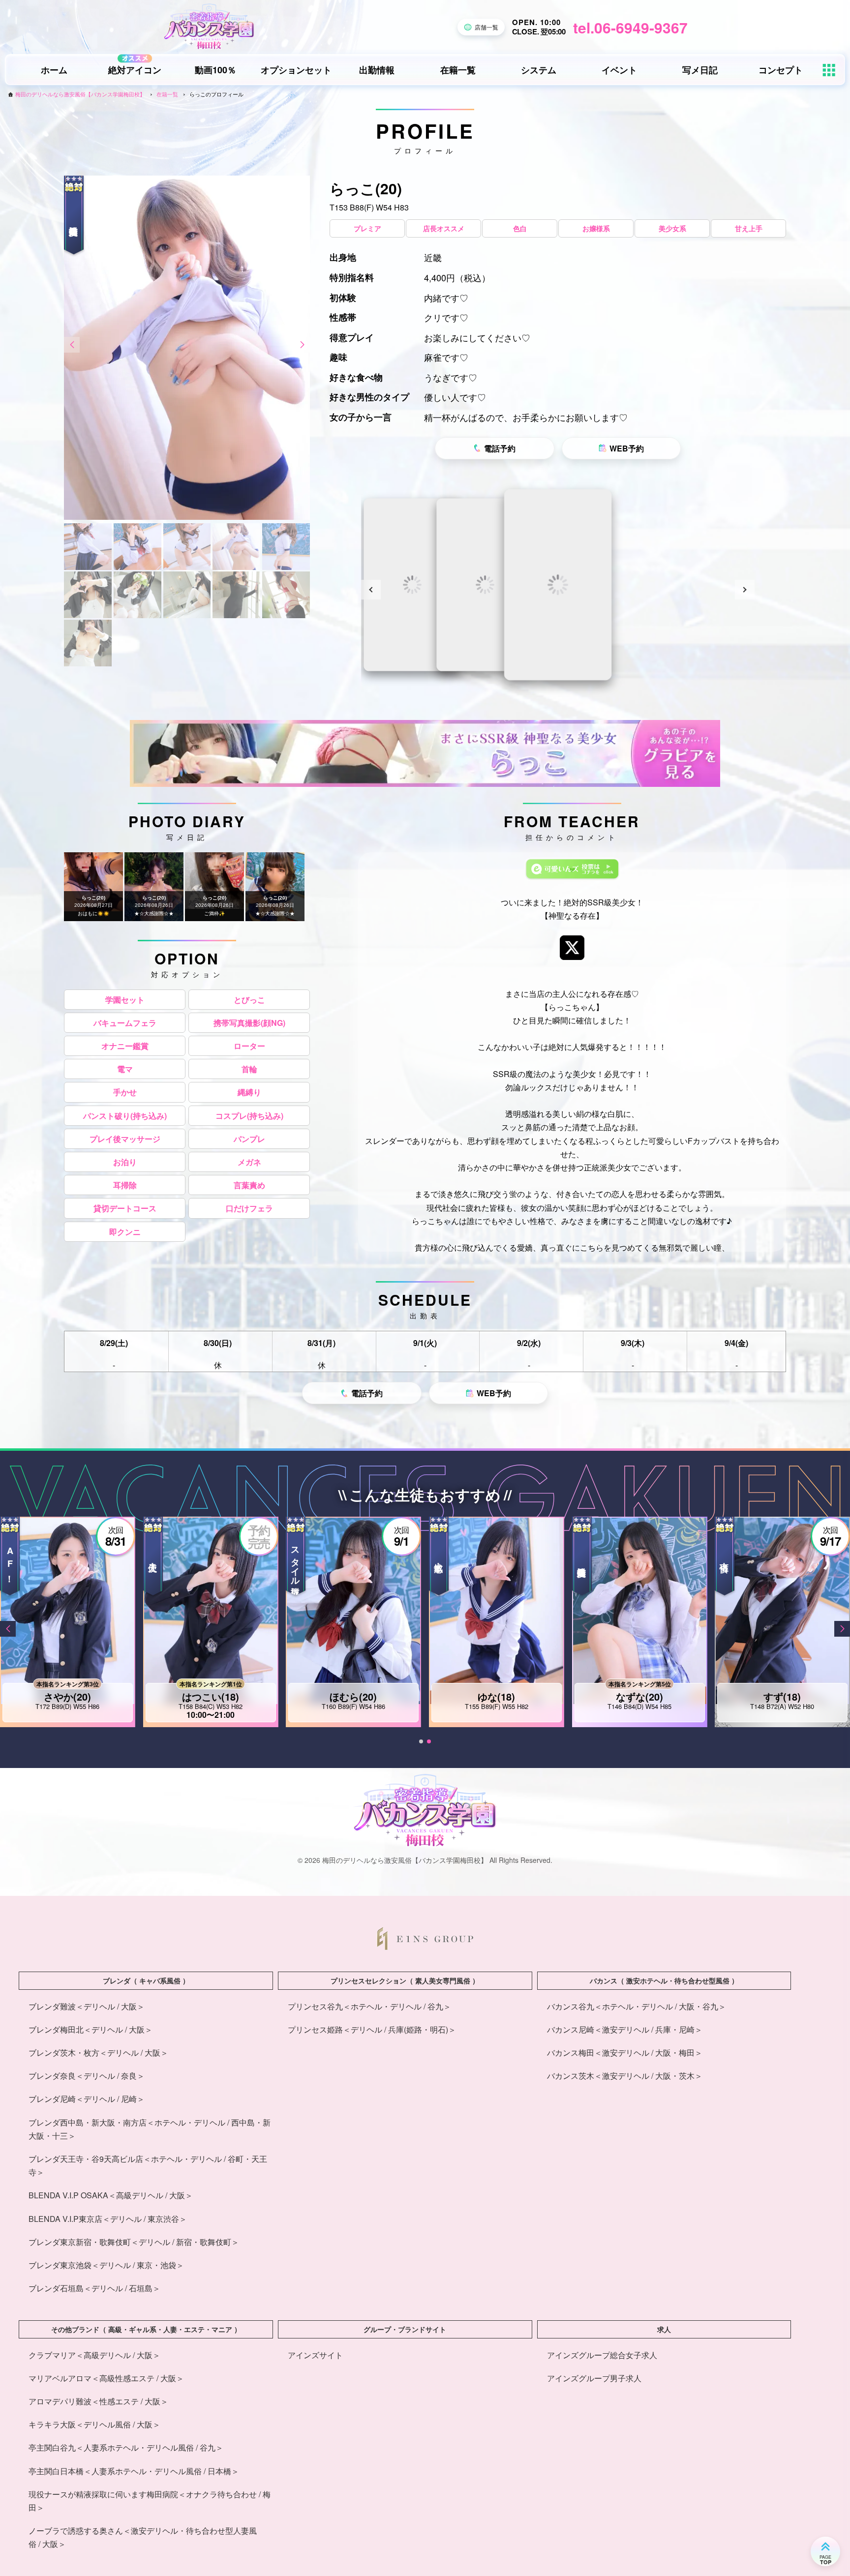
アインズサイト (315, 2355)
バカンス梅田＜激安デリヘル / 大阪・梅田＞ (625, 2052)
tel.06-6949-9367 (630, 27)
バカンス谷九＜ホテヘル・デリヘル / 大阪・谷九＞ (637, 2006)
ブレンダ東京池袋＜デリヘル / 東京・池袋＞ (106, 2265)
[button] (72, 345)
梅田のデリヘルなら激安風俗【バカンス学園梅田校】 (80, 94)
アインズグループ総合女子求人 (602, 2355)
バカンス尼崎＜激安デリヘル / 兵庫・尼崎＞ (625, 2029)
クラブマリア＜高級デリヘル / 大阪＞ (94, 2355)
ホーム (54, 70)
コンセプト (781, 70)
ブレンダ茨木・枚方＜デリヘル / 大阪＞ (98, 2052)
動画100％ (215, 70)
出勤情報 (377, 70)
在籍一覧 (458, 70)
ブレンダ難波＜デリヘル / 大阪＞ (87, 2006)
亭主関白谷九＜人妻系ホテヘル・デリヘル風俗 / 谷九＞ (126, 2447)
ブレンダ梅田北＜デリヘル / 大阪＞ (91, 2029)
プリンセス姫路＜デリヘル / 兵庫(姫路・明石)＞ (372, 2029)
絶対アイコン (135, 70)
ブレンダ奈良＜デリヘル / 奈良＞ (87, 2076)
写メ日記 (700, 70)
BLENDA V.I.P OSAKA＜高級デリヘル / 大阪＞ (111, 2195)
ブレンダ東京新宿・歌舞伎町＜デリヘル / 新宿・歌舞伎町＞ (134, 2242)
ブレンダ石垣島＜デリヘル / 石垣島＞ (94, 2288)
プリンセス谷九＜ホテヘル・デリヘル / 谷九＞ (369, 2006)
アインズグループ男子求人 (594, 2378)
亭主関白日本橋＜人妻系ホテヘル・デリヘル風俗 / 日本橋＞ (134, 2471)
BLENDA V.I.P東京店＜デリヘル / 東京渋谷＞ (108, 2219)
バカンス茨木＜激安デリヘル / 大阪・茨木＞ (625, 2076)
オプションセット (296, 70)
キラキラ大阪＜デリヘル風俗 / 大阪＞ (94, 2424)
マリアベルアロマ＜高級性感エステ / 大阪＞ (106, 2378)
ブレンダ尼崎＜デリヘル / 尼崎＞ (87, 2099)
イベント (619, 70)
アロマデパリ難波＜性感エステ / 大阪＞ (98, 2401)
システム (539, 70)
